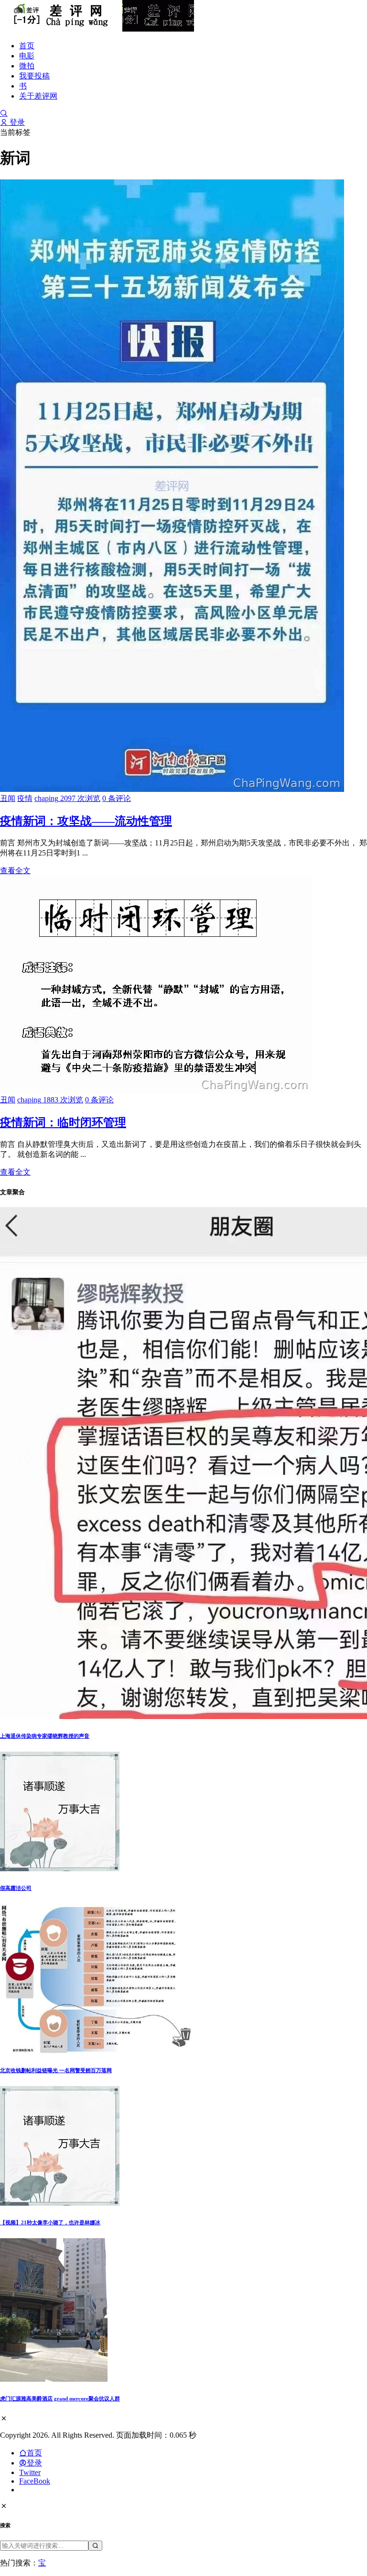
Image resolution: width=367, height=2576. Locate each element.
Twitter (30, 2472)
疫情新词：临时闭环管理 (63, 1122)
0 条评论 (117, 798)
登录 (16, 122)
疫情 (25, 798)
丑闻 (8, 798)
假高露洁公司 (16, 1888)
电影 (27, 56)
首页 (27, 46)
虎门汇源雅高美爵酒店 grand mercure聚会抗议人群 (60, 2398)
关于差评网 (38, 96)
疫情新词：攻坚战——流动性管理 (86, 821)
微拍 (27, 66)
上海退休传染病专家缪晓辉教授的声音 (45, 1736)
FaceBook (35, 2481)
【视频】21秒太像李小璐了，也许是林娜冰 (50, 2222)
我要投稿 (34, 76)
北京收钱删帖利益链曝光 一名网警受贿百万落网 (56, 2070)
